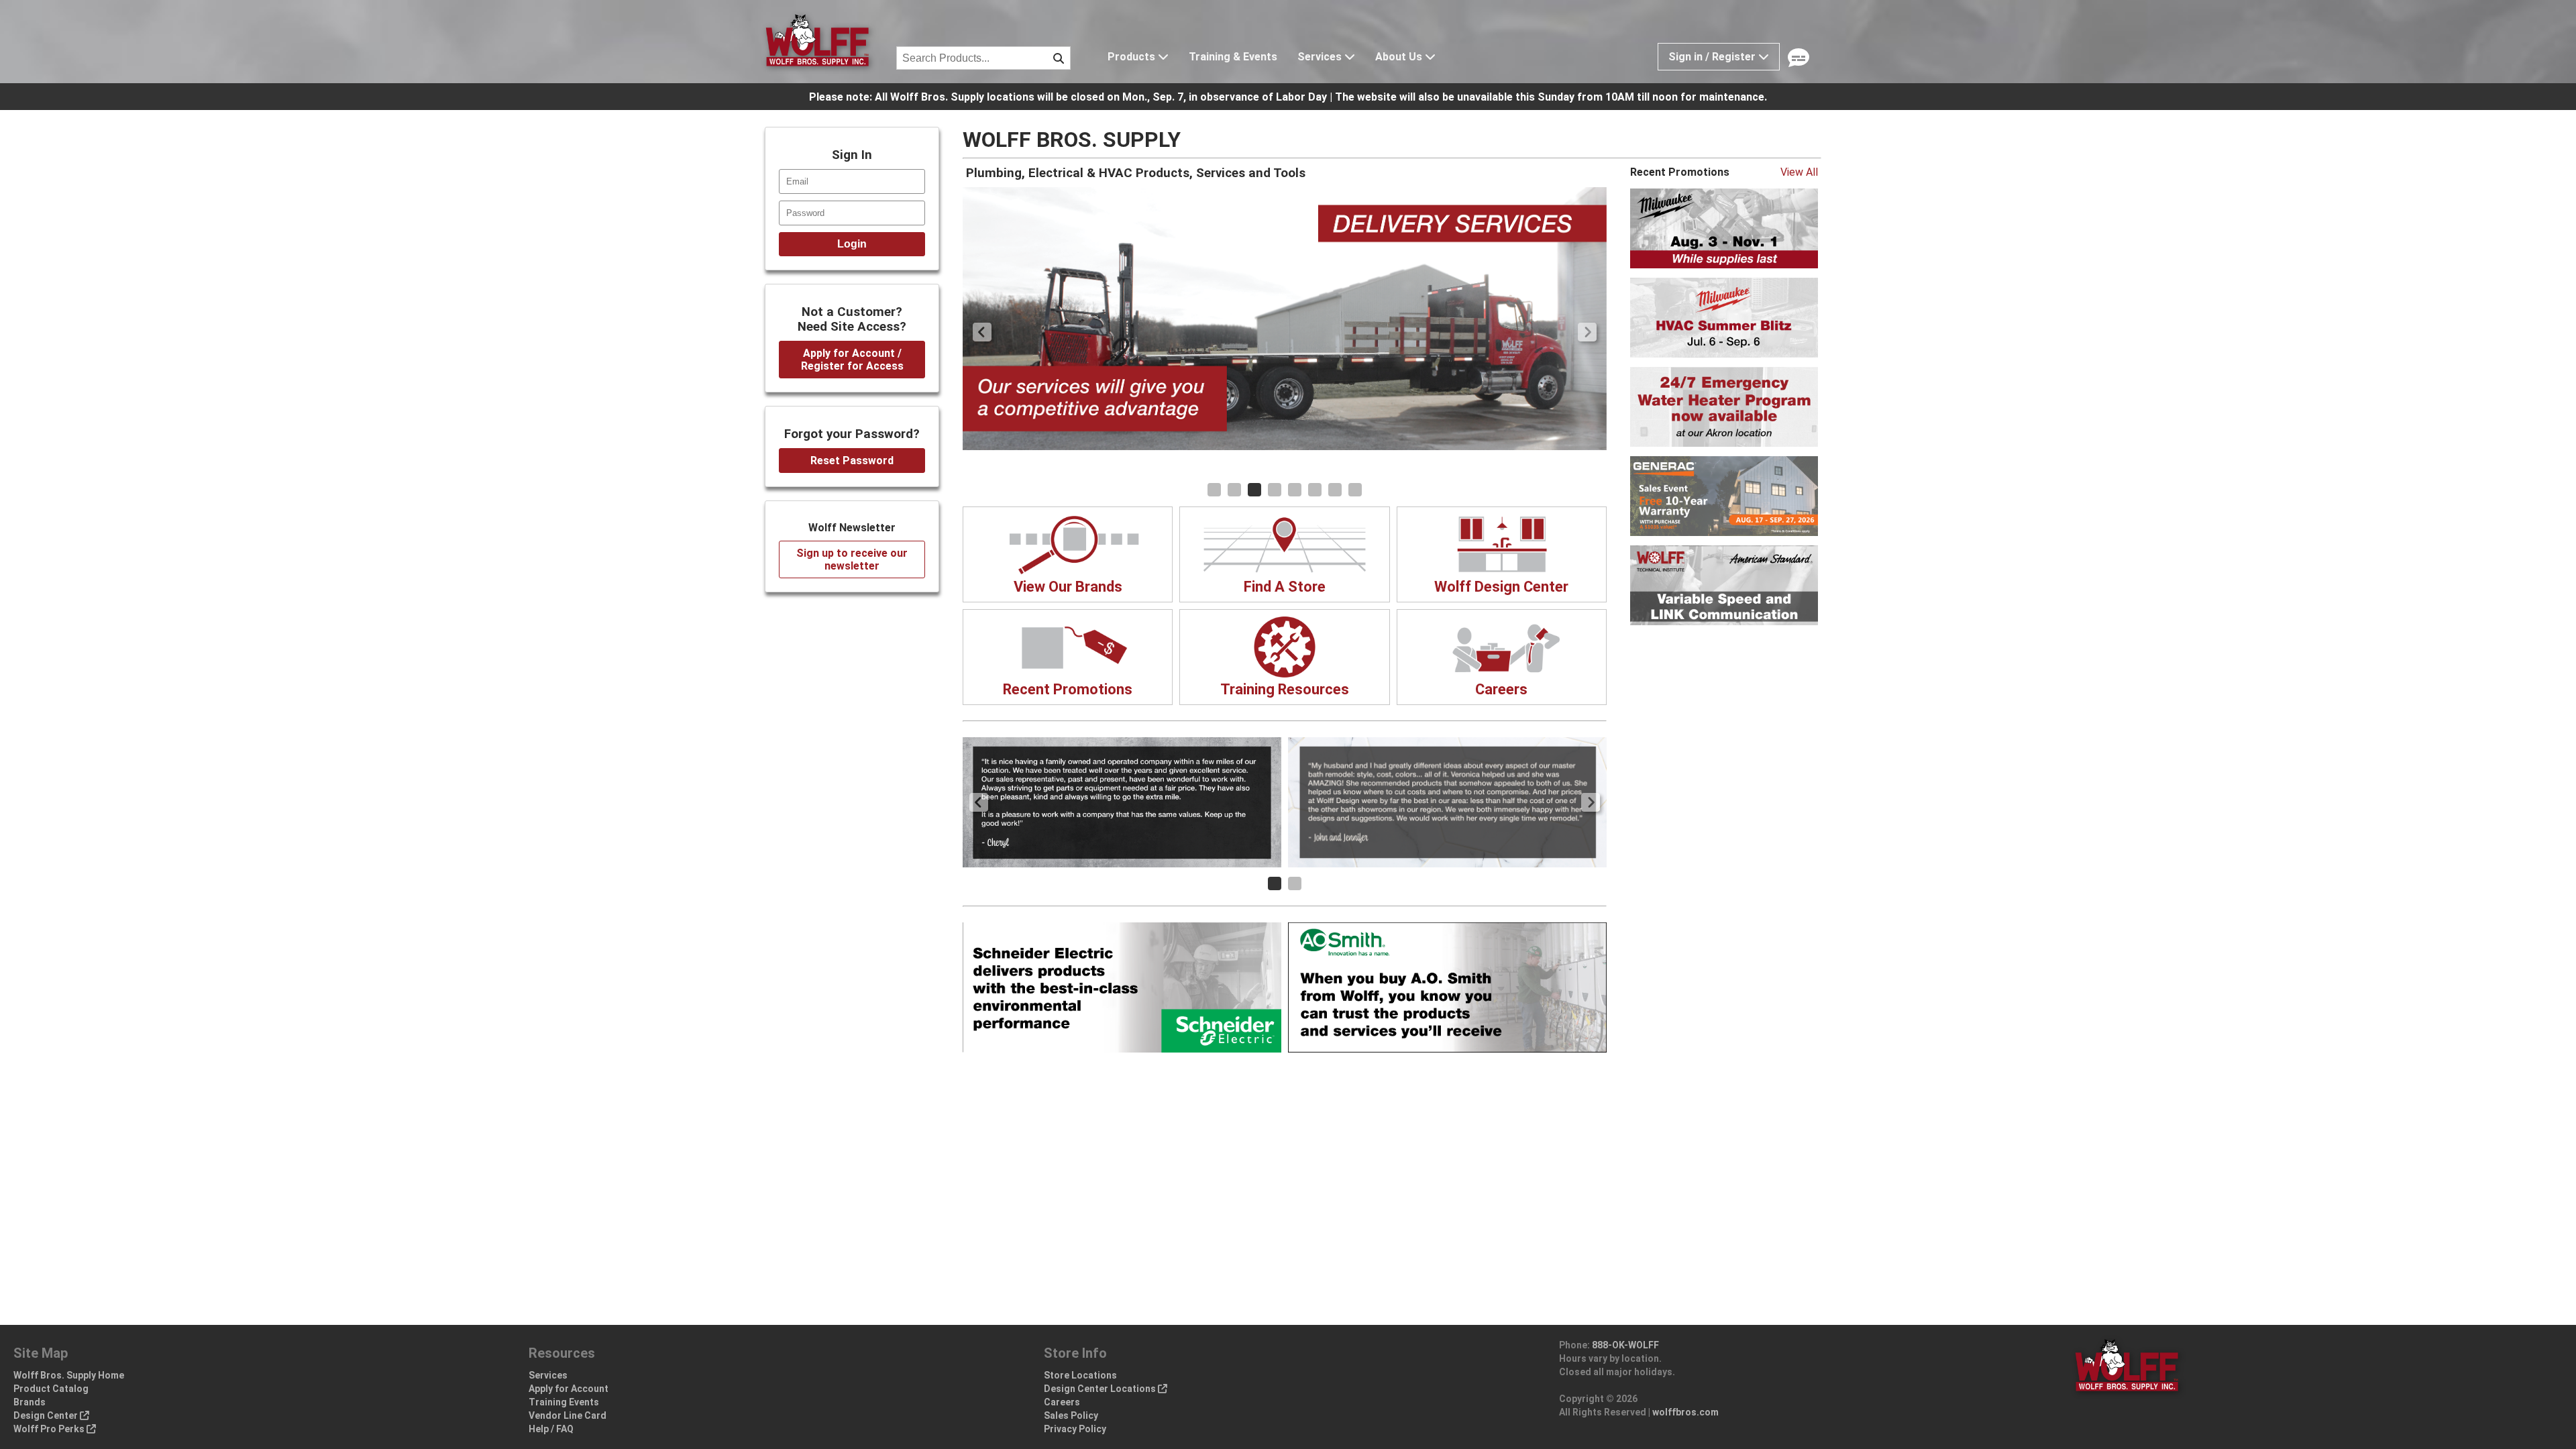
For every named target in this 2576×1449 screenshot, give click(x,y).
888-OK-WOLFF (1625, 1345)
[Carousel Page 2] (1234, 490)
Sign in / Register (1713, 57)
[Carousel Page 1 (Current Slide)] (1275, 883)
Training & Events (1233, 57)
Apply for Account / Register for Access (852, 360)
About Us (1400, 57)
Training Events (564, 1402)
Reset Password (852, 461)
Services (1321, 57)
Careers (1062, 1402)
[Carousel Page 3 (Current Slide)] (1254, 490)
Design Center (47, 1415)
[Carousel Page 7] (1335, 490)
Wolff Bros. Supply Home (69, 1375)
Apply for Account (569, 1389)
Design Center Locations (1101, 1389)
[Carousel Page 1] (1214, 490)
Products (1133, 57)
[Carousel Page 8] (1355, 490)
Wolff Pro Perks (50, 1429)
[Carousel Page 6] (1315, 490)
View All (1799, 172)
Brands (30, 1402)
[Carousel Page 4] (1275, 490)
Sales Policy (1071, 1415)
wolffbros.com (1685, 1412)
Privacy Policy (1075, 1429)
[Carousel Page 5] (1295, 490)
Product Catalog (51, 1389)
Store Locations (1080, 1375)
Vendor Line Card (568, 1415)
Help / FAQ (551, 1429)
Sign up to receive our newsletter (852, 559)
